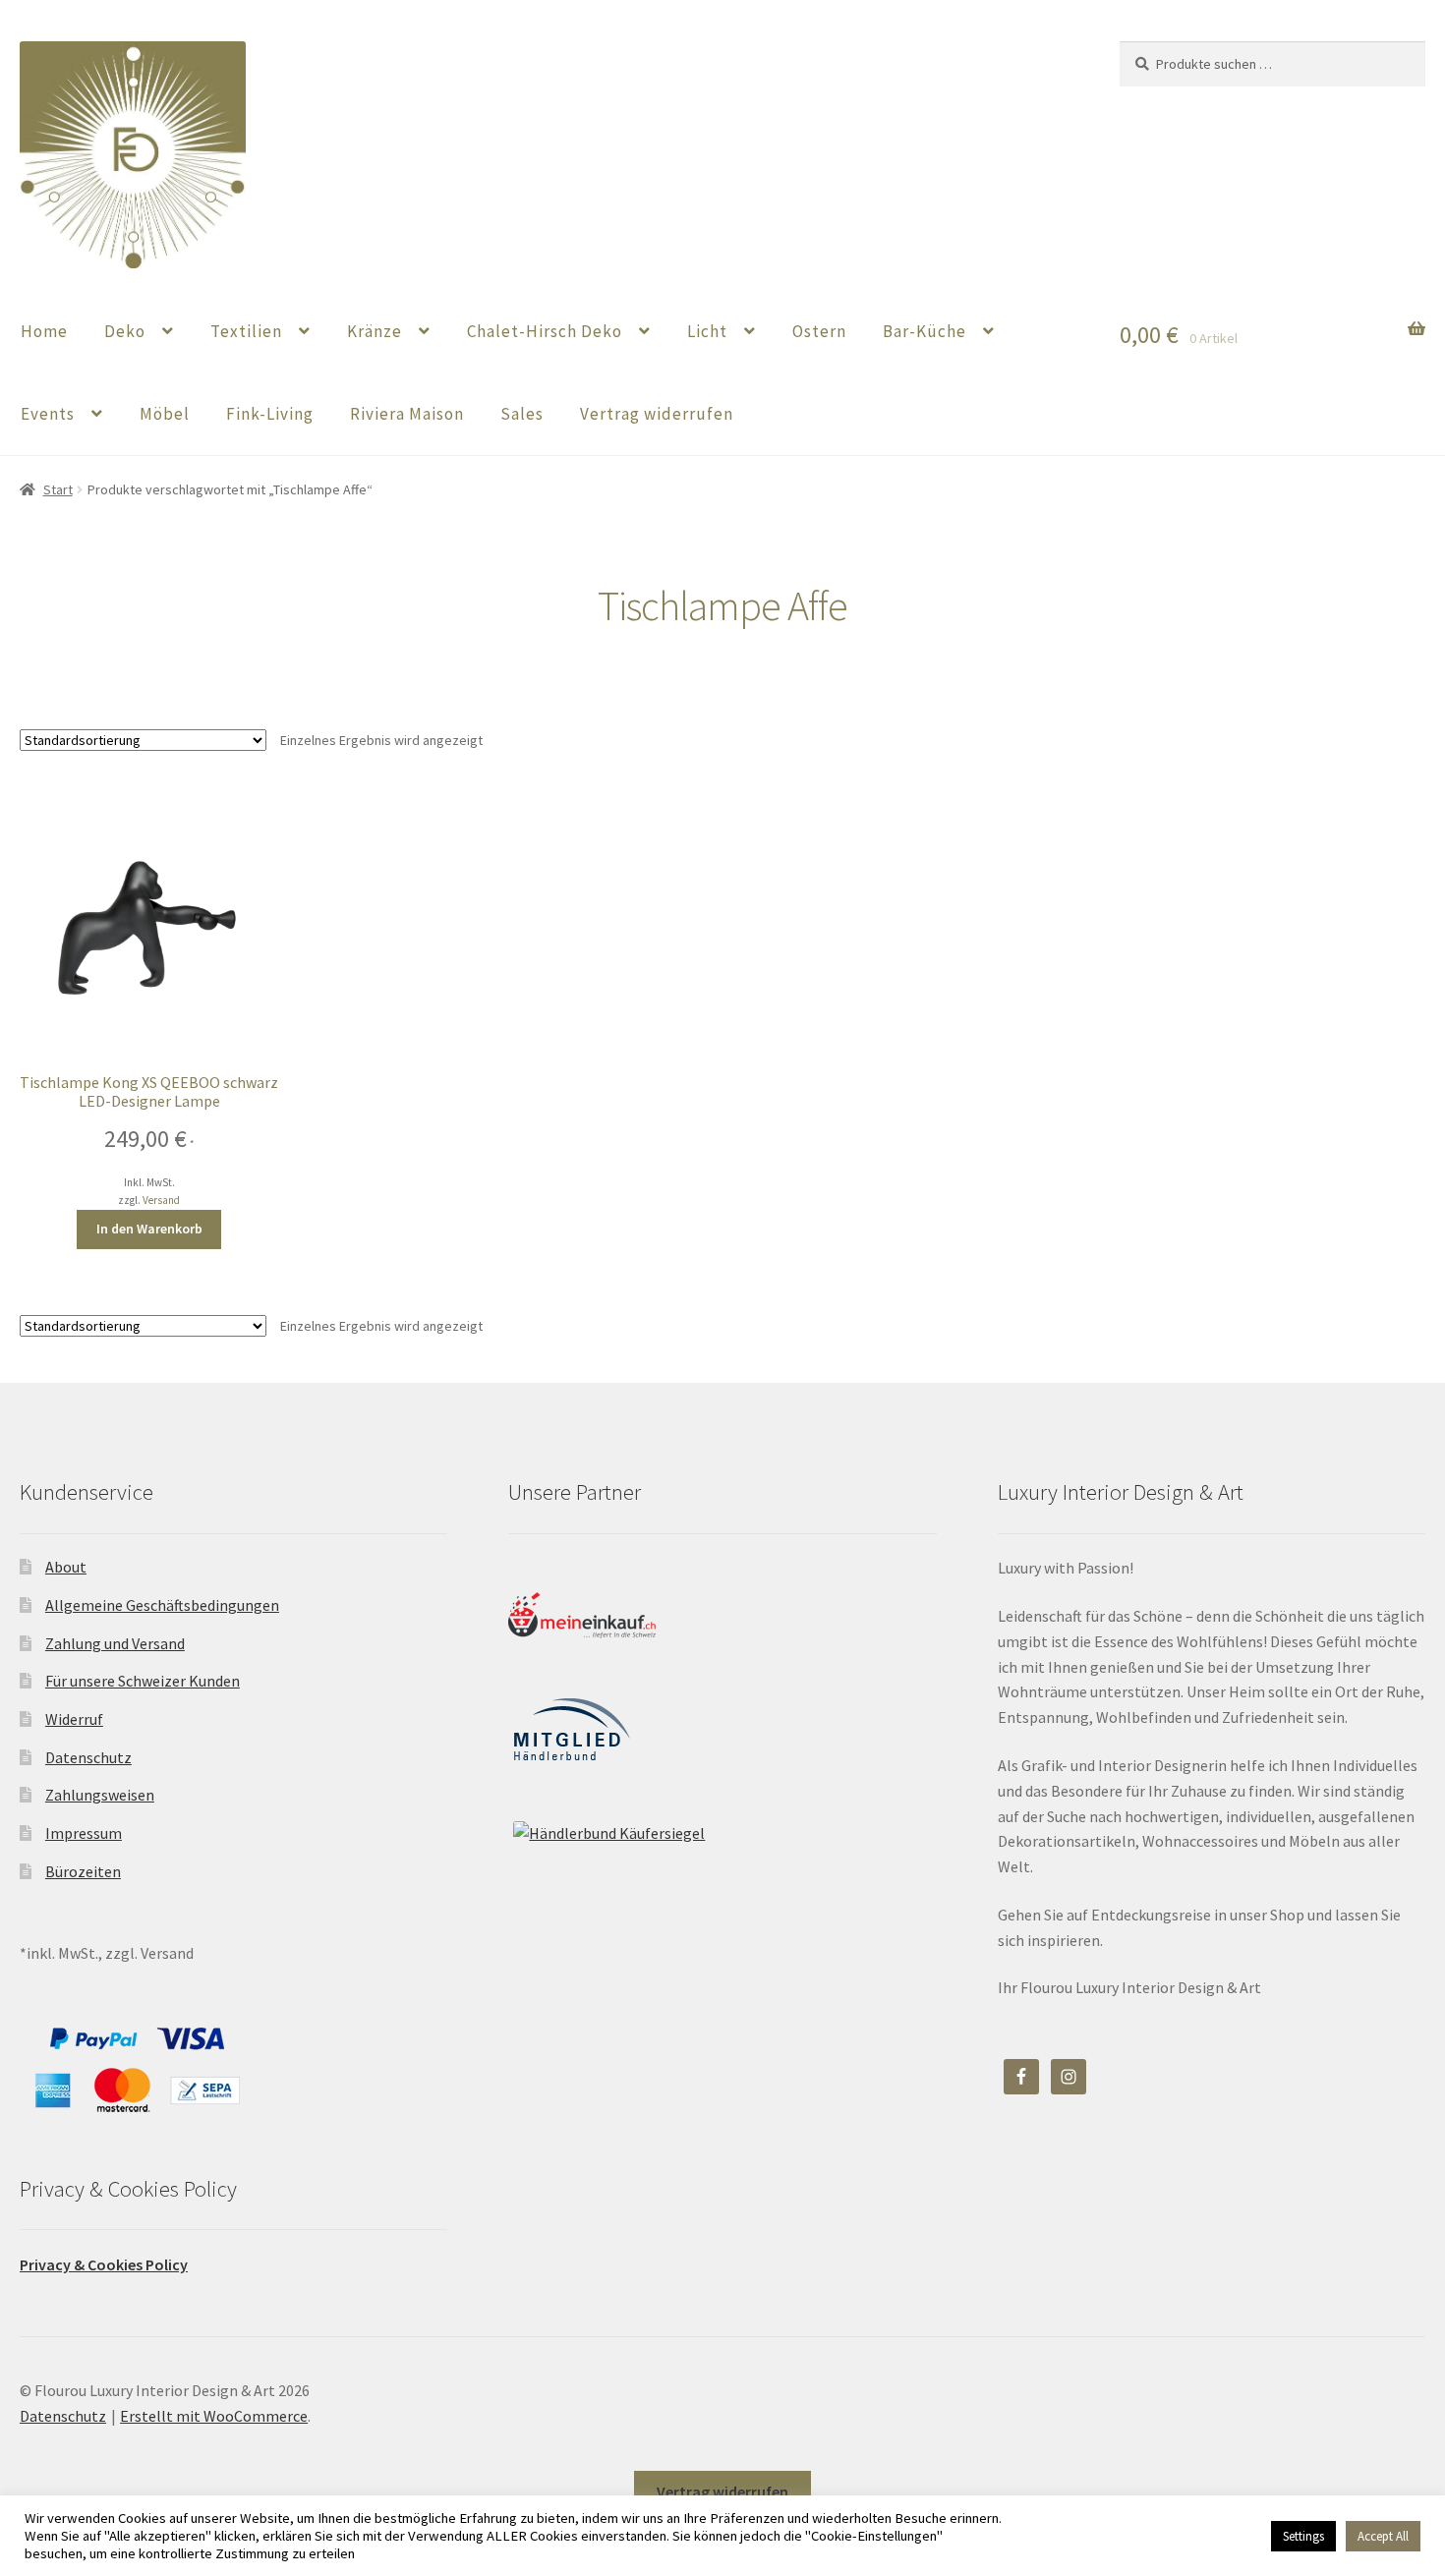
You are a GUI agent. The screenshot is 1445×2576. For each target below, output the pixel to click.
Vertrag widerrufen (657, 414)
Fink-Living (270, 414)
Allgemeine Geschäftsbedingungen (162, 1605)
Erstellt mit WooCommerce (214, 2416)
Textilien (246, 331)
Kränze (375, 331)
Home (44, 331)
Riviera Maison (407, 414)
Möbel (165, 414)
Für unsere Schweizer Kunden (143, 1681)
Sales (522, 414)
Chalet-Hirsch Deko (545, 331)
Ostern (819, 331)
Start (58, 489)
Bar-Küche (925, 331)
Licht (707, 331)
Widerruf (74, 1719)
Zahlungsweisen (100, 1795)
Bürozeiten (83, 1871)
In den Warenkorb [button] (149, 1229)
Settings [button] (1303, 2536)
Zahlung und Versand (115, 1643)
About (66, 1567)
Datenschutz (88, 1757)
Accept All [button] (1383, 2536)
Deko (125, 331)
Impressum (84, 1833)
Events (48, 414)
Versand (161, 1200)
